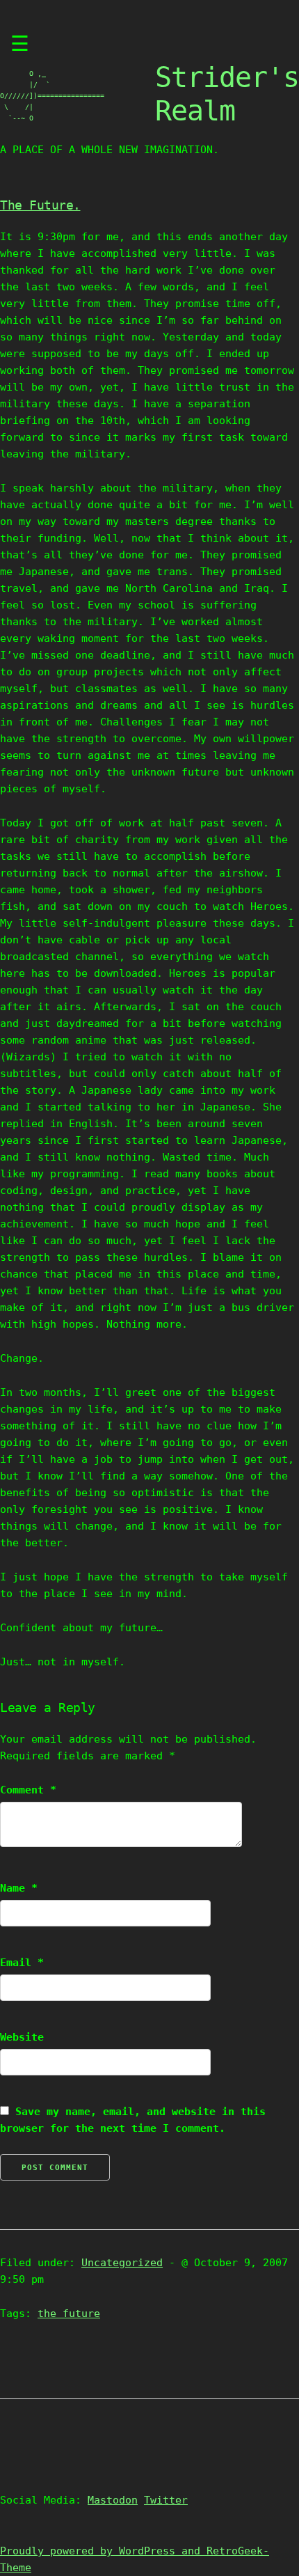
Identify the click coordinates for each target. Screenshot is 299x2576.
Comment (28, 1790)
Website (22, 2037)
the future (69, 2314)
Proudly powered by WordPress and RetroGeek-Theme (135, 2559)
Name (19, 1888)
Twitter (166, 2500)
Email (22, 1963)
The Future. (40, 205)
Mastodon (113, 2500)
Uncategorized (122, 2263)
